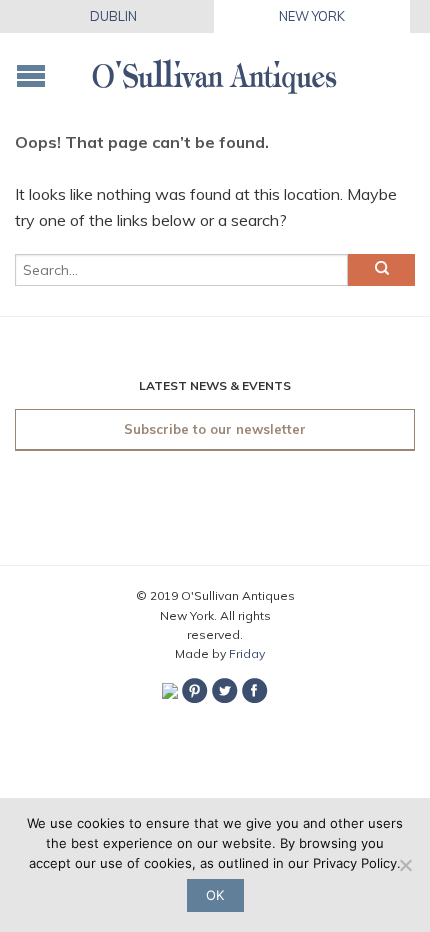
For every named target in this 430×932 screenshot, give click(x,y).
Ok (215, 895)
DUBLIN (113, 16)
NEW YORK (312, 16)
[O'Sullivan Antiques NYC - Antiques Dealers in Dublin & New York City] (214, 70)
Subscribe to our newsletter (215, 429)
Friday (247, 653)
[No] (405, 865)
